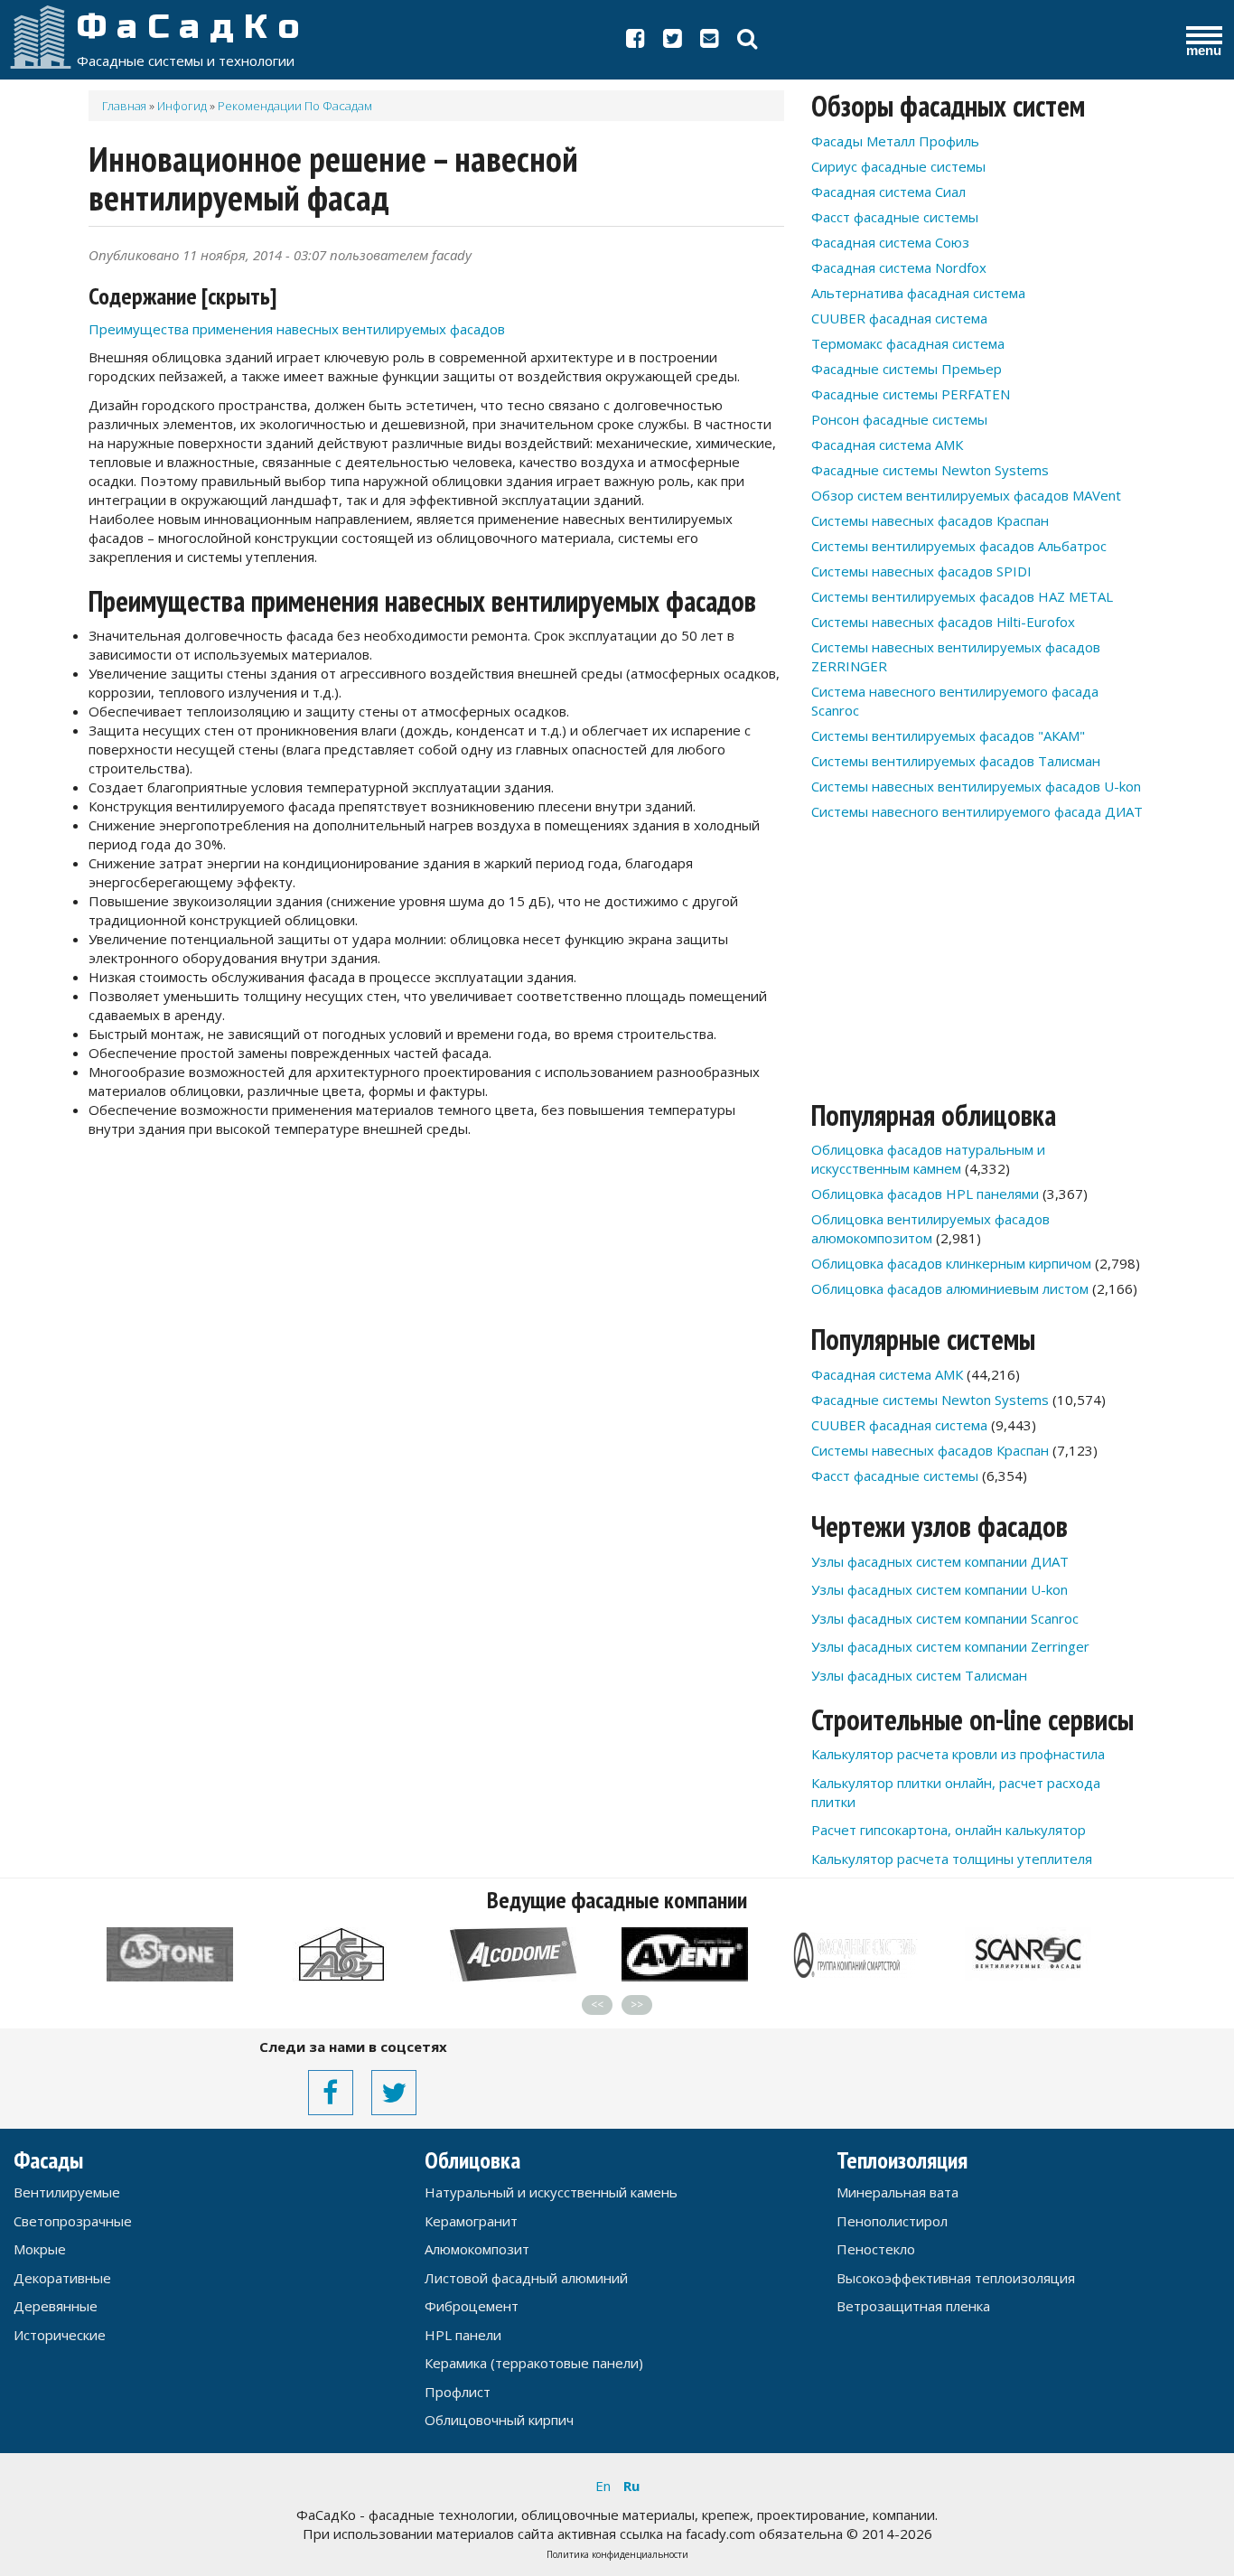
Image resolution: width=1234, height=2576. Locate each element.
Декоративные (62, 2278)
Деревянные (56, 2306)
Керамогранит (471, 2221)
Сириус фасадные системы (898, 166)
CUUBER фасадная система (899, 318)
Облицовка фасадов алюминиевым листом (950, 1288)
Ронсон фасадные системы (899, 419)
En (603, 2486)
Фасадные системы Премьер (907, 369)
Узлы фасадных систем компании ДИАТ (940, 1561)
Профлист (458, 2392)
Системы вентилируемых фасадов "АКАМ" (948, 735)
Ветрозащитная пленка (913, 2306)
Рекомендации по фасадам (295, 106)
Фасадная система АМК (887, 445)
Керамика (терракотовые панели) (534, 2363)
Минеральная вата (897, 2192)
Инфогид (182, 106)
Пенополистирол (892, 2221)
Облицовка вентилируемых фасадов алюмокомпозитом (930, 1228)
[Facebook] (636, 42)
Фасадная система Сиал (888, 192)
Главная (124, 106)
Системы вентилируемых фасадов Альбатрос (959, 546)
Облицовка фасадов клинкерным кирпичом (951, 1263)
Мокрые (40, 2249)
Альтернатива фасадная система (918, 293)
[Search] (747, 42)
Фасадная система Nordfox (899, 267)
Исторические (60, 2335)
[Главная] (41, 36)
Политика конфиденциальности (617, 2554)
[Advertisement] (436, 1288)
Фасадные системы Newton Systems (930, 470)
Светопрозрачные (73, 2221)
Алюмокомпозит (477, 2249)
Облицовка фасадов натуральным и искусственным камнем (928, 1159)
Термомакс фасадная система (908, 343)
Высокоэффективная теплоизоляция (956, 2278)
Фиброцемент (472, 2306)
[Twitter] (673, 42)
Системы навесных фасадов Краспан (930, 520)
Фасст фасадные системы (895, 217)
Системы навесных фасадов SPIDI (921, 571)
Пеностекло (876, 2249)
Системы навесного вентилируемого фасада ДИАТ (977, 811)
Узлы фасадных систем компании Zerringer (950, 1646)
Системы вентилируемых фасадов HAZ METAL (962, 596)
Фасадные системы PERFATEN (911, 394)
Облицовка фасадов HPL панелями (925, 1194)
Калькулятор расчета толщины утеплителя (952, 1859)
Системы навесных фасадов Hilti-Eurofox (943, 622)
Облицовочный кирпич (499, 2420)
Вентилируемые (67, 2192)
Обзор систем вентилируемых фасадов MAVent (966, 495)
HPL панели (463, 2335)
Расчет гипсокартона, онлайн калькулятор (949, 1830)
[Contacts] (710, 42)
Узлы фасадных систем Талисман (919, 1675)
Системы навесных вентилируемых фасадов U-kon (976, 786)
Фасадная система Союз (890, 242)
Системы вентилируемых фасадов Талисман (956, 761)
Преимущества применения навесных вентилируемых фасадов (297, 329)
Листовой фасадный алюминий (526, 2278)
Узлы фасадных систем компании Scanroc (945, 1618)
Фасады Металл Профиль (895, 141)
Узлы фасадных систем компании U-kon (940, 1589)
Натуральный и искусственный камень (551, 2192)
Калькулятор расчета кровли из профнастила (958, 1754)
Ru (631, 2486)
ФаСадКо (193, 27)
